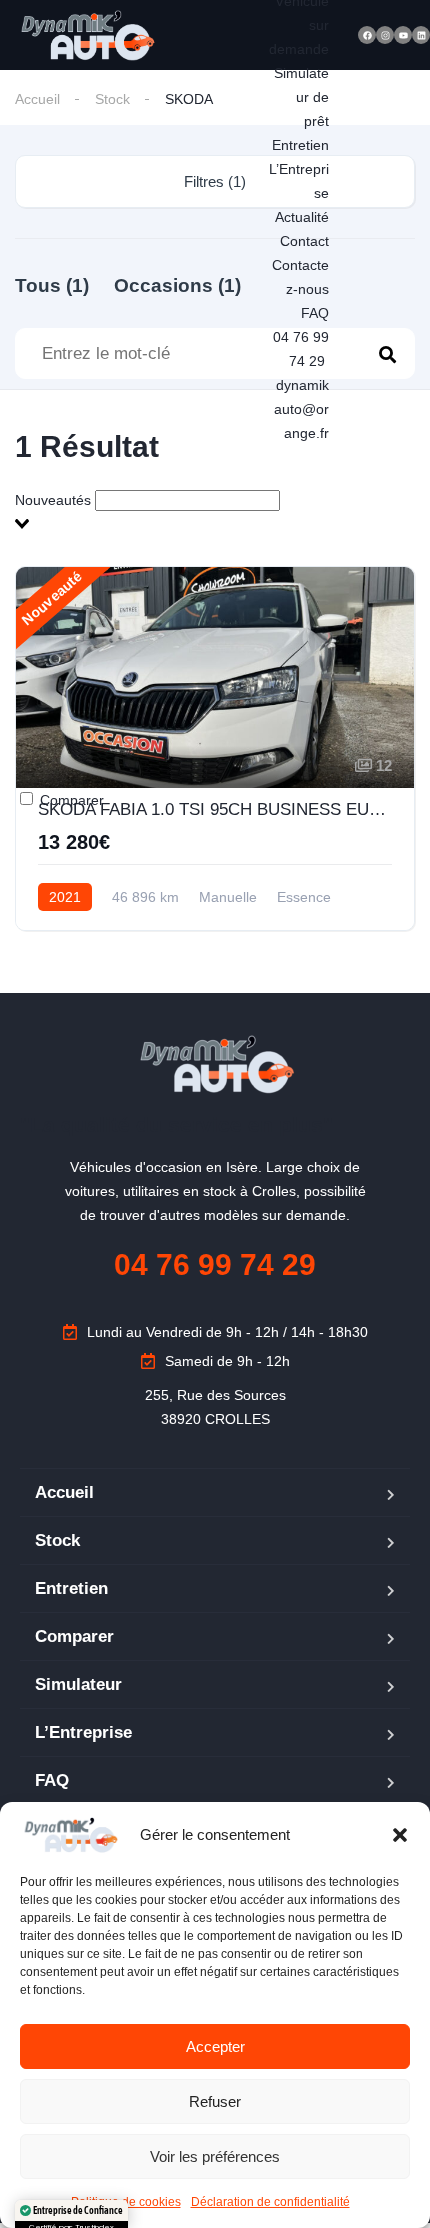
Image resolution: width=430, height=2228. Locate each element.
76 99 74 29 (215, 1264)
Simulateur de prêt (301, 97)
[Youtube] (403, 35)
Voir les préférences (215, 2156)
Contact (304, 241)
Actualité (302, 217)
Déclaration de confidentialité (270, 2202)
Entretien (300, 145)
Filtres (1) (215, 181)
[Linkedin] (421, 35)
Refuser (215, 2101)
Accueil (37, 99)
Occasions (177, 285)
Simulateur (78, 1684)
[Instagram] (385, 35)
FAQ (315, 313)
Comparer (70, 800)
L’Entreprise (83, 1732)
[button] (400, 1835)
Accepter (215, 2046)
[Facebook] (367, 35)
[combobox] (215, 512)
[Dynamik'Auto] (86, 35)
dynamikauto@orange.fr (301, 409)
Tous (52, 285)
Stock (112, 99)
